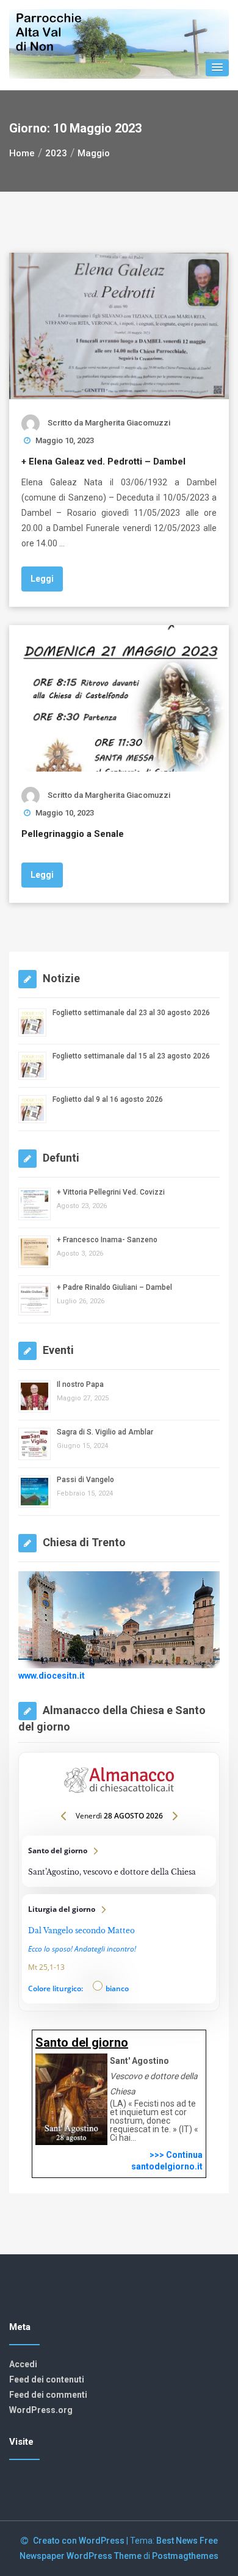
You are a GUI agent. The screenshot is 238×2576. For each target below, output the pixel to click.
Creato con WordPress (80, 2541)
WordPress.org (41, 2410)
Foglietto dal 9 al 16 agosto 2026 (108, 1099)
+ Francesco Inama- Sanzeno (107, 1240)
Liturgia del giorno (119, 1949)
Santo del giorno (119, 1861)
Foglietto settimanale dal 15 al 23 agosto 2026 (131, 1056)
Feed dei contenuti (47, 2379)
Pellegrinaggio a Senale (73, 834)
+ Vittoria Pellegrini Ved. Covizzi (111, 1192)
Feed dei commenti (48, 2395)
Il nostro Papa (80, 1384)
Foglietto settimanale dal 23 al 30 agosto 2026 (131, 1013)
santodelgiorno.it (167, 2166)
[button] (217, 68)
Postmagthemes (185, 2556)
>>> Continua (176, 2155)
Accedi (23, 2364)
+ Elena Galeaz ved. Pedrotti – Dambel (103, 461)
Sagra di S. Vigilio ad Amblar (105, 1432)
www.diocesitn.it (52, 1676)
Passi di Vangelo (85, 1480)
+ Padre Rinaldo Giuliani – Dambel (114, 1287)
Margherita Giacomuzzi (128, 423)
